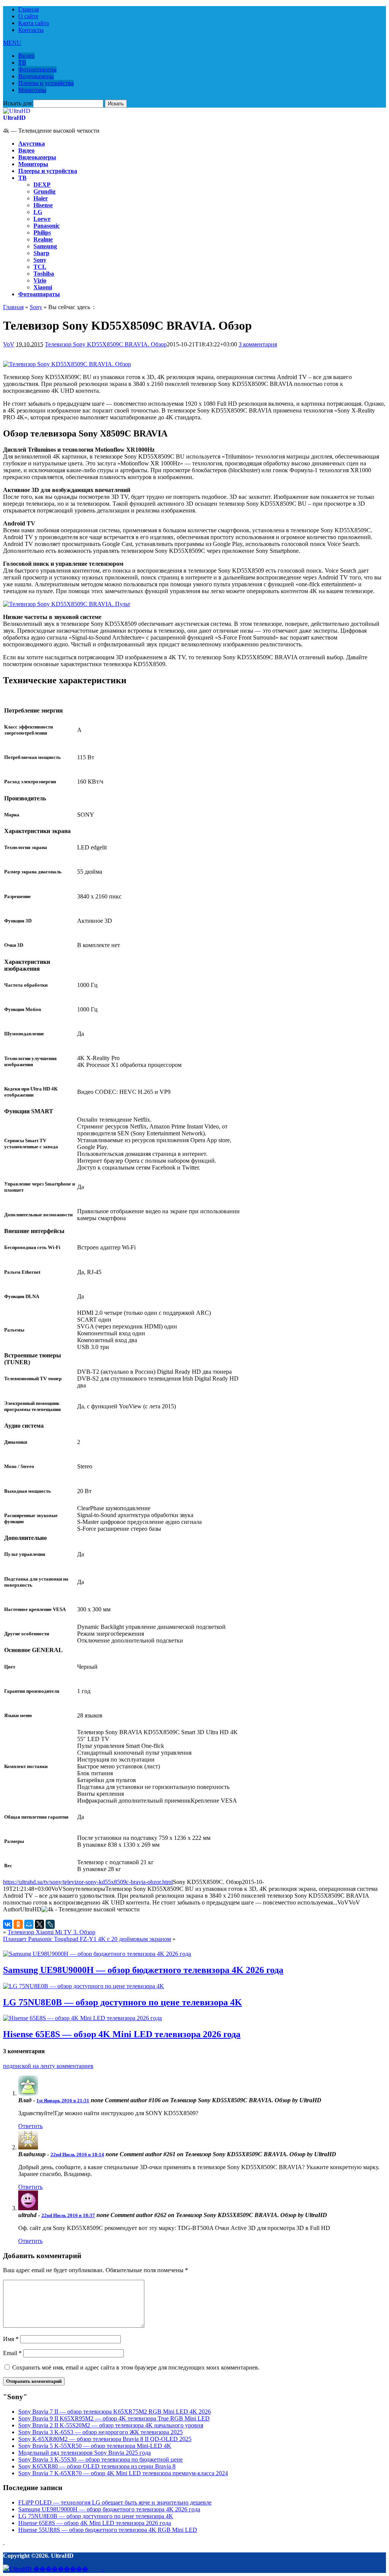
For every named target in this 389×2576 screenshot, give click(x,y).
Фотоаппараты (37, 69)
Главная (28, 9)
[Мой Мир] (29, 1924)
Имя (11, 2339)
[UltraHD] (17, 111)
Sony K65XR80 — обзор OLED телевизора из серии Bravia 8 (97, 2466)
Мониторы (32, 90)
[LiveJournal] (50, 1924)
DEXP (42, 185)
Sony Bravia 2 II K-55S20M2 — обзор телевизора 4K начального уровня (111, 2425)
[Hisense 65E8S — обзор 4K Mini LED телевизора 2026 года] (82, 2018)
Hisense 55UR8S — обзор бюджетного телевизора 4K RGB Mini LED (108, 2530)
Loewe (42, 219)
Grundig (44, 191)
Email (12, 2353)
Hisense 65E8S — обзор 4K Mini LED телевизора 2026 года (122, 2034)
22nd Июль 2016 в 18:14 (77, 2155)
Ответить (30, 2126)
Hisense (43, 205)
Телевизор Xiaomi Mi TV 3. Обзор (51, 1932)
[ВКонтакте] (8, 1924)
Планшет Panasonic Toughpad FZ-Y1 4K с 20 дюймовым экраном (87, 1939)
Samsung (45, 246)
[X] (40, 1924)
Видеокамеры (36, 76)
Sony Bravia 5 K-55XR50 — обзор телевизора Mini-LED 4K (95, 2446)
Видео (26, 56)
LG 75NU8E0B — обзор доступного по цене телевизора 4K (123, 2002)
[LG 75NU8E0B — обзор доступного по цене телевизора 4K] (84, 1986)
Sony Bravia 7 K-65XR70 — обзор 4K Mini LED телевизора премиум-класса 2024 (123, 2473)
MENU (12, 43)
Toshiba (44, 274)
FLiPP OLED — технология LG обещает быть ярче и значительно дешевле (115, 2502)
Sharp (41, 253)
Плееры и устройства (46, 83)
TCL (40, 267)
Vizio (40, 280)
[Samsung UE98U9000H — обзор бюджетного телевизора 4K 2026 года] (97, 1954)
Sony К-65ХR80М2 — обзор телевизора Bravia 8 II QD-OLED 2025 (105, 2439)
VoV (9, 344)
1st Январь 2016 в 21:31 (63, 2101)
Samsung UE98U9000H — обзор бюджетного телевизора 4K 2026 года (143, 1970)
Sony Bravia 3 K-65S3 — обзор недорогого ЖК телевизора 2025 (100, 2432)
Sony (40, 260)
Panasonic (47, 226)
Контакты (31, 30)
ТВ (22, 63)
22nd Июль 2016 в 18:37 (68, 2215)
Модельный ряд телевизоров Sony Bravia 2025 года (85, 2453)
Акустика (32, 144)
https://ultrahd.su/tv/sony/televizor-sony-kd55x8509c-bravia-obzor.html (88, 1882)
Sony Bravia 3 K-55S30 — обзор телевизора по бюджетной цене (100, 2459)
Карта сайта (34, 23)
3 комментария (258, 344)
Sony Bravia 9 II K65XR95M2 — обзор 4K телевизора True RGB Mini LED (114, 2418)
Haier (41, 198)
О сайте (28, 16)
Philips (42, 233)
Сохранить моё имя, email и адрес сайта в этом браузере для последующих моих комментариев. (136, 2367)
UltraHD (14, 118)
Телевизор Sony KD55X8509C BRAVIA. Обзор (106, 344)
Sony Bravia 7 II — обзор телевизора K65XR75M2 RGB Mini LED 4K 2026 (115, 2412)
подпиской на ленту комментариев (48, 2066)
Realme (43, 239)
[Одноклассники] (18, 1924)
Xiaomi (43, 287)
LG (38, 212)
